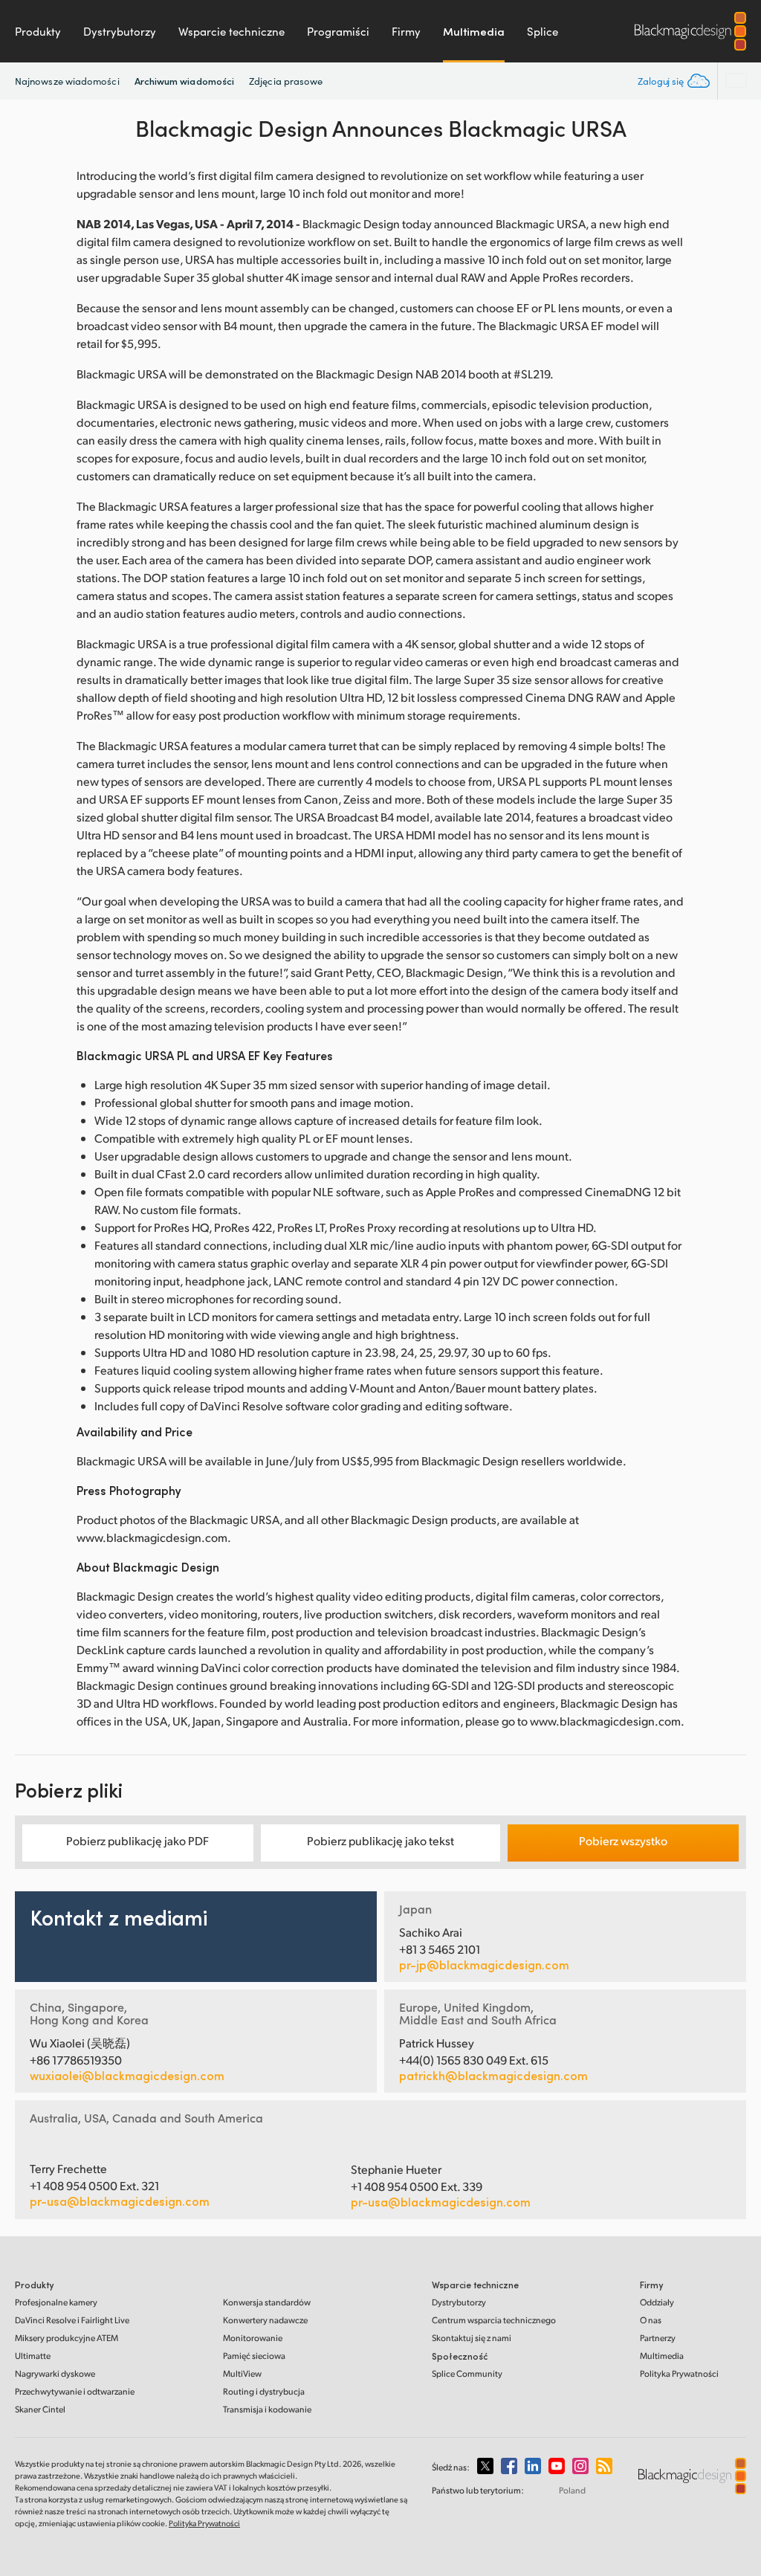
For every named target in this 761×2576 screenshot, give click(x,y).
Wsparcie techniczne (231, 31)
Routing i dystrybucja (264, 2391)
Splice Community (467, 2373)
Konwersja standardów (267, 2302)
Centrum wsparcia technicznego (494, 2320)
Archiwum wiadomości (185, 81)
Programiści (338, 31)
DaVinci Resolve (72, 2320)
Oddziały (657, 2302)
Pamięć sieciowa (254, 2356)
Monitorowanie (253, 2338)
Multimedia (474, 31)
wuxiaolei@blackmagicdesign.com (127, 2076)
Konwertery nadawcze (265, 2320)
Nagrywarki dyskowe (55, 2373)
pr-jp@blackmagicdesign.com (484, 1965)
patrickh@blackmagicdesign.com (493, 2076)
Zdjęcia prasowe (286, 81)
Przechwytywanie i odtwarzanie (75, 2391)
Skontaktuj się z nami (472, 2338)
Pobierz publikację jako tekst (380, 1840)
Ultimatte (33, 2356)
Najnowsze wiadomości (67, 81)
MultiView (242, 2373)
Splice (543, 31)
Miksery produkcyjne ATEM (67, 2338)
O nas (651, 2320)
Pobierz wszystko (623, 1840)
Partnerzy (658, 2338)
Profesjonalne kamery (56, 2302)
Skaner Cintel (40, 2409)
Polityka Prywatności (679, 2373)
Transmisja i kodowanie (267, 2409)
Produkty (38, 31)
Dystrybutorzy (120, 31)
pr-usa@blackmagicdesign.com (120, 2201)
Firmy (406, 31)
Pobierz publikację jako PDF (137, 1840)
